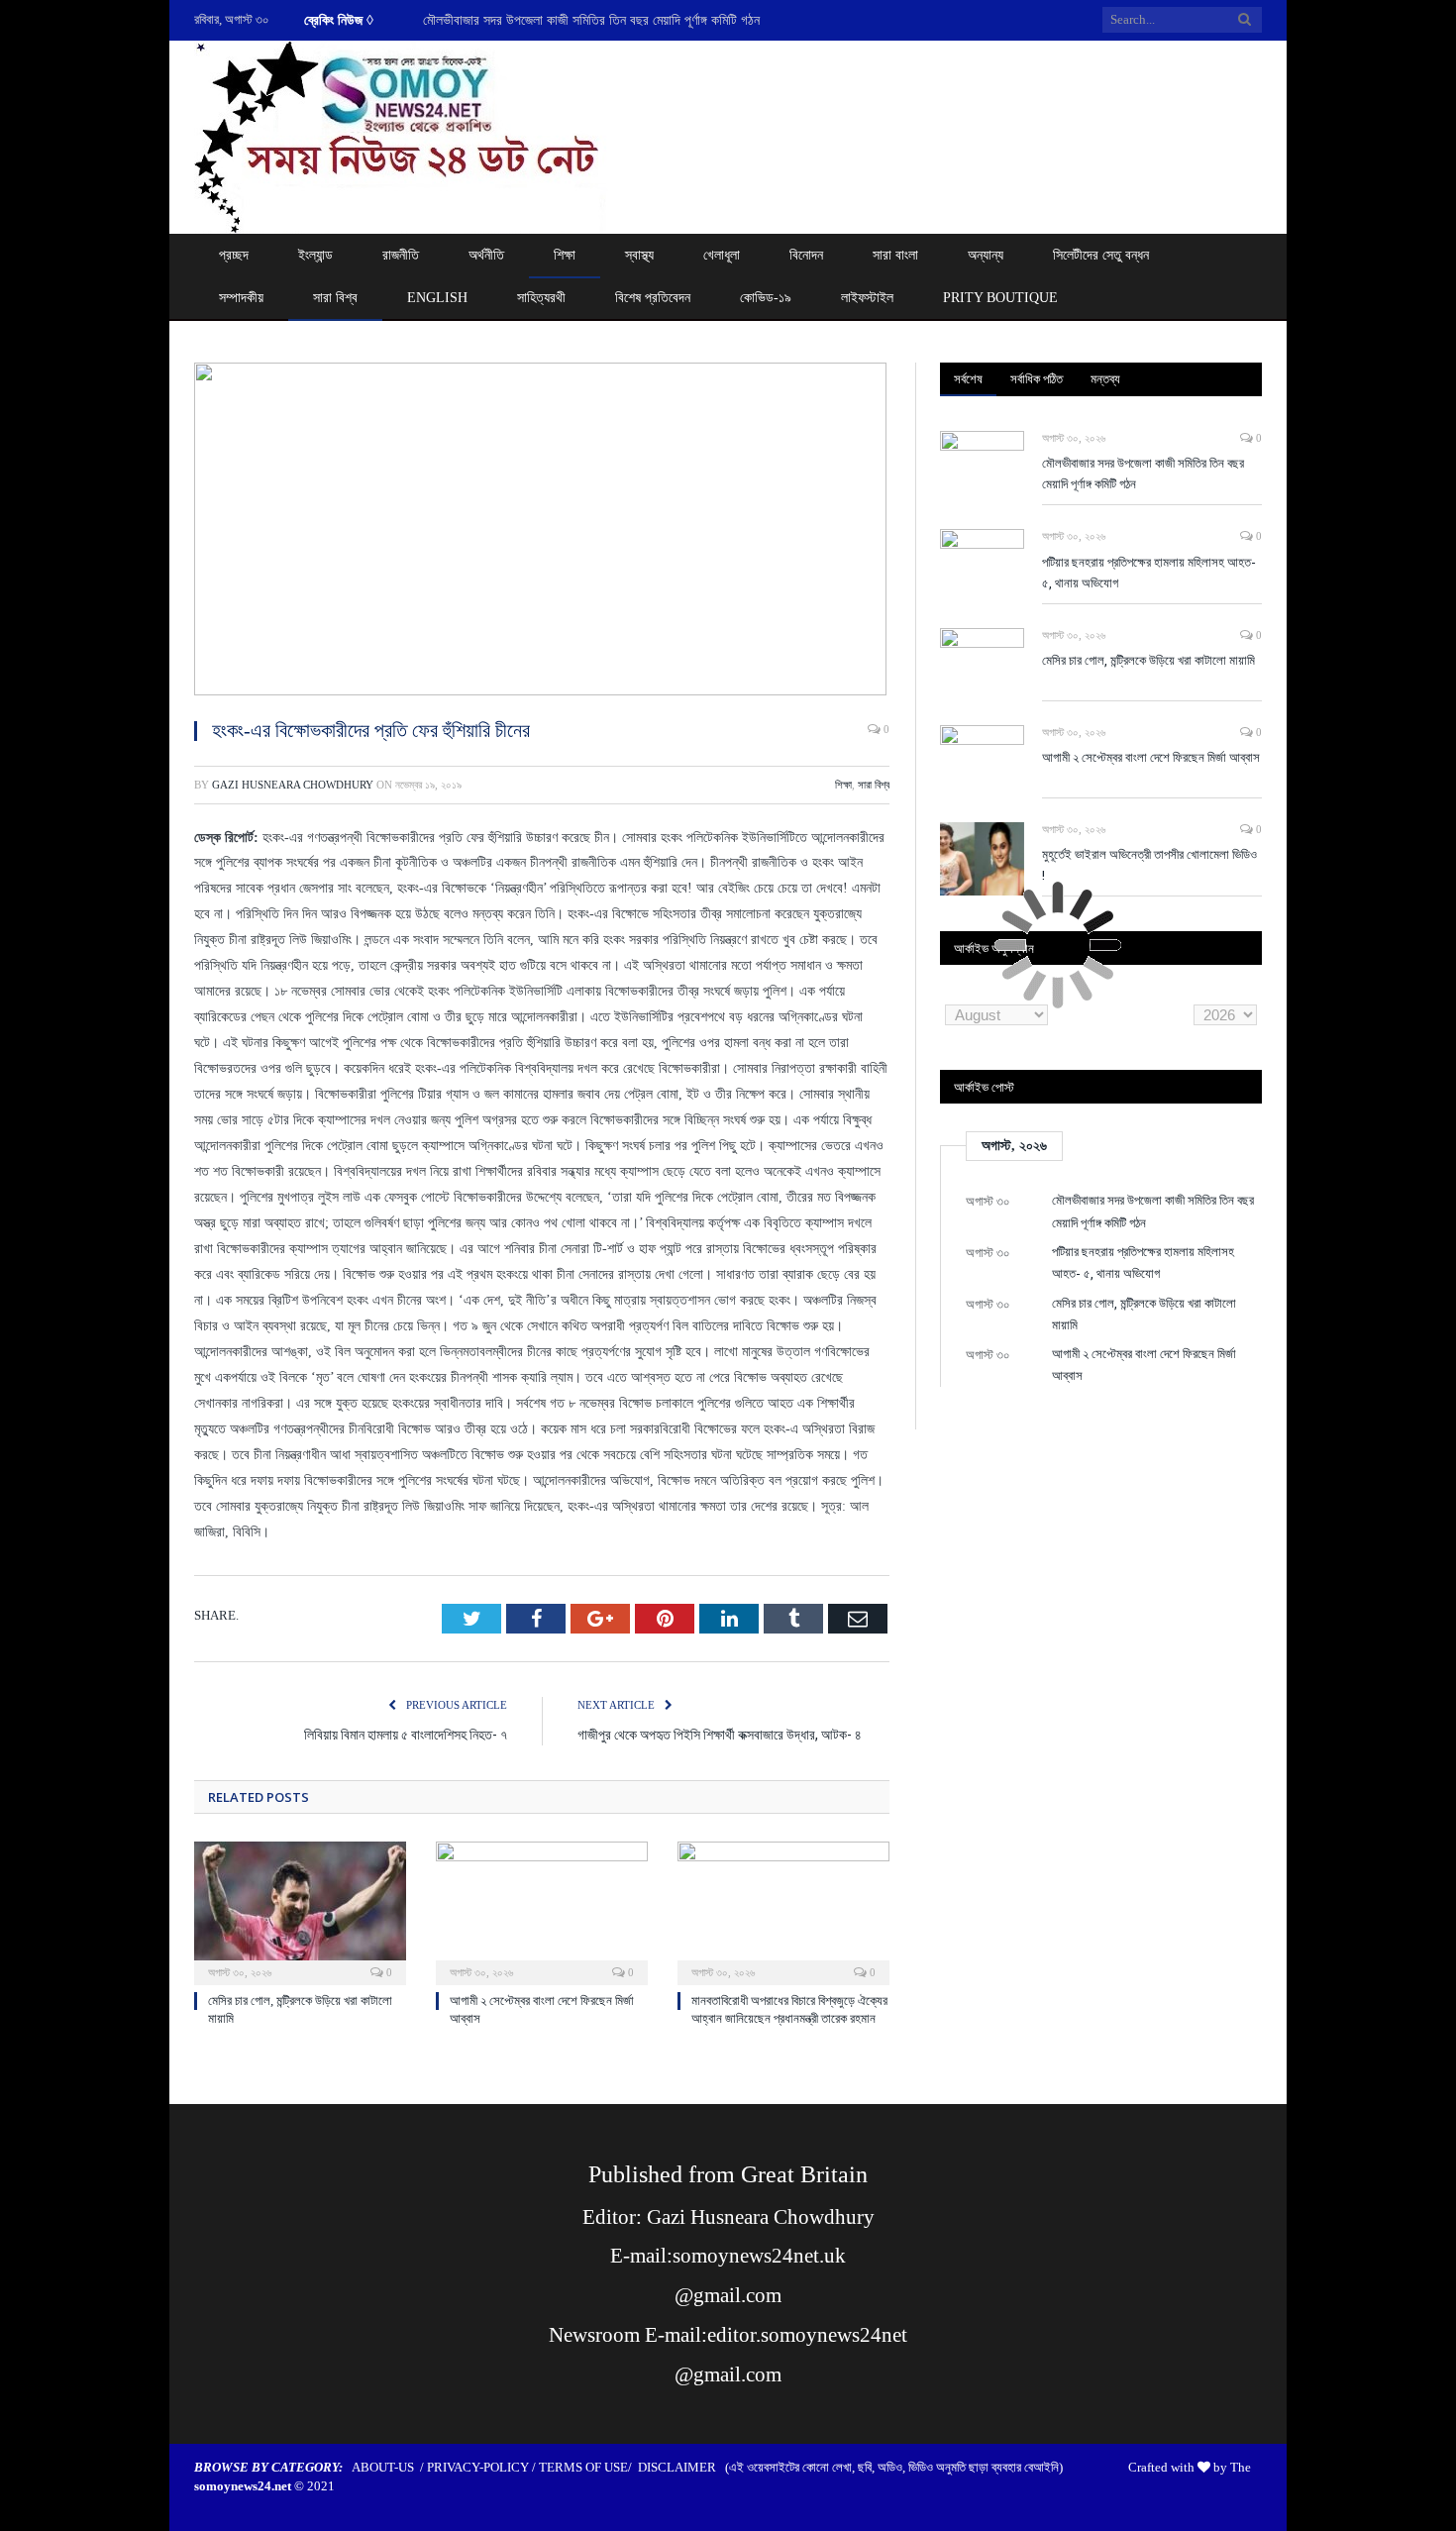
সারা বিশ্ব (335, 298)
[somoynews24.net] (401, 133)
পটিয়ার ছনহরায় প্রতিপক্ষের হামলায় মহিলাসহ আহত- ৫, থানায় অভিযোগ (583, 20)
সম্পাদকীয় (241, 298)
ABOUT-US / (389, 2467)
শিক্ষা (565, 255)
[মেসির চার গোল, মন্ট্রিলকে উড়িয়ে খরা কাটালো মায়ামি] (300, 1911)
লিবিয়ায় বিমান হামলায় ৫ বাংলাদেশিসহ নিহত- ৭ (406, 1734)
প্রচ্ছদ (234, 255)
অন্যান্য (986, 255)
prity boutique (1000, 298)
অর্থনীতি (486, 255)
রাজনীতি (401, 255)
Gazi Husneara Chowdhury (293, 785)
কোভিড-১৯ (766, 298)
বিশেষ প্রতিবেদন (653, 298)
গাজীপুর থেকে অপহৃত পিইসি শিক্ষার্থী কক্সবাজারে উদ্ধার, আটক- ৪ (720, 1734)
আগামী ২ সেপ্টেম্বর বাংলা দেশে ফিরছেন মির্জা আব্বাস (1151, 757)
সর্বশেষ (968, 378)
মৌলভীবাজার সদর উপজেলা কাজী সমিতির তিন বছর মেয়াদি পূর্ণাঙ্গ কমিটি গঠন (1143, 473)
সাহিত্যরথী (541, 298)
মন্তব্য (1105, 378)
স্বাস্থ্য (639, 255)
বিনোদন (806, 255)
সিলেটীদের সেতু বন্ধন (1101, 255)
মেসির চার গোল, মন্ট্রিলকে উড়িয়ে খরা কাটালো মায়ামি (1148, 660)
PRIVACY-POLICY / (483, 2467)
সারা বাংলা (895, 255)
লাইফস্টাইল (867, 298)
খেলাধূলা (722, 255)
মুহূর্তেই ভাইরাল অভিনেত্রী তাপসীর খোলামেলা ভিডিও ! (1149, 864)
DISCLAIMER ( (683, 2467)
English (437, 298)
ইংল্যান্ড (315, 255)
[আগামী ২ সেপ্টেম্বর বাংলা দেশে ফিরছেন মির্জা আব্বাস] (542, 1911)
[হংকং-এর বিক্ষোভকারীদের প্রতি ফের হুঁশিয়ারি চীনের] (542, 532)
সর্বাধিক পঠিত (1037, 378)
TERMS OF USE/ (588, 2467)
